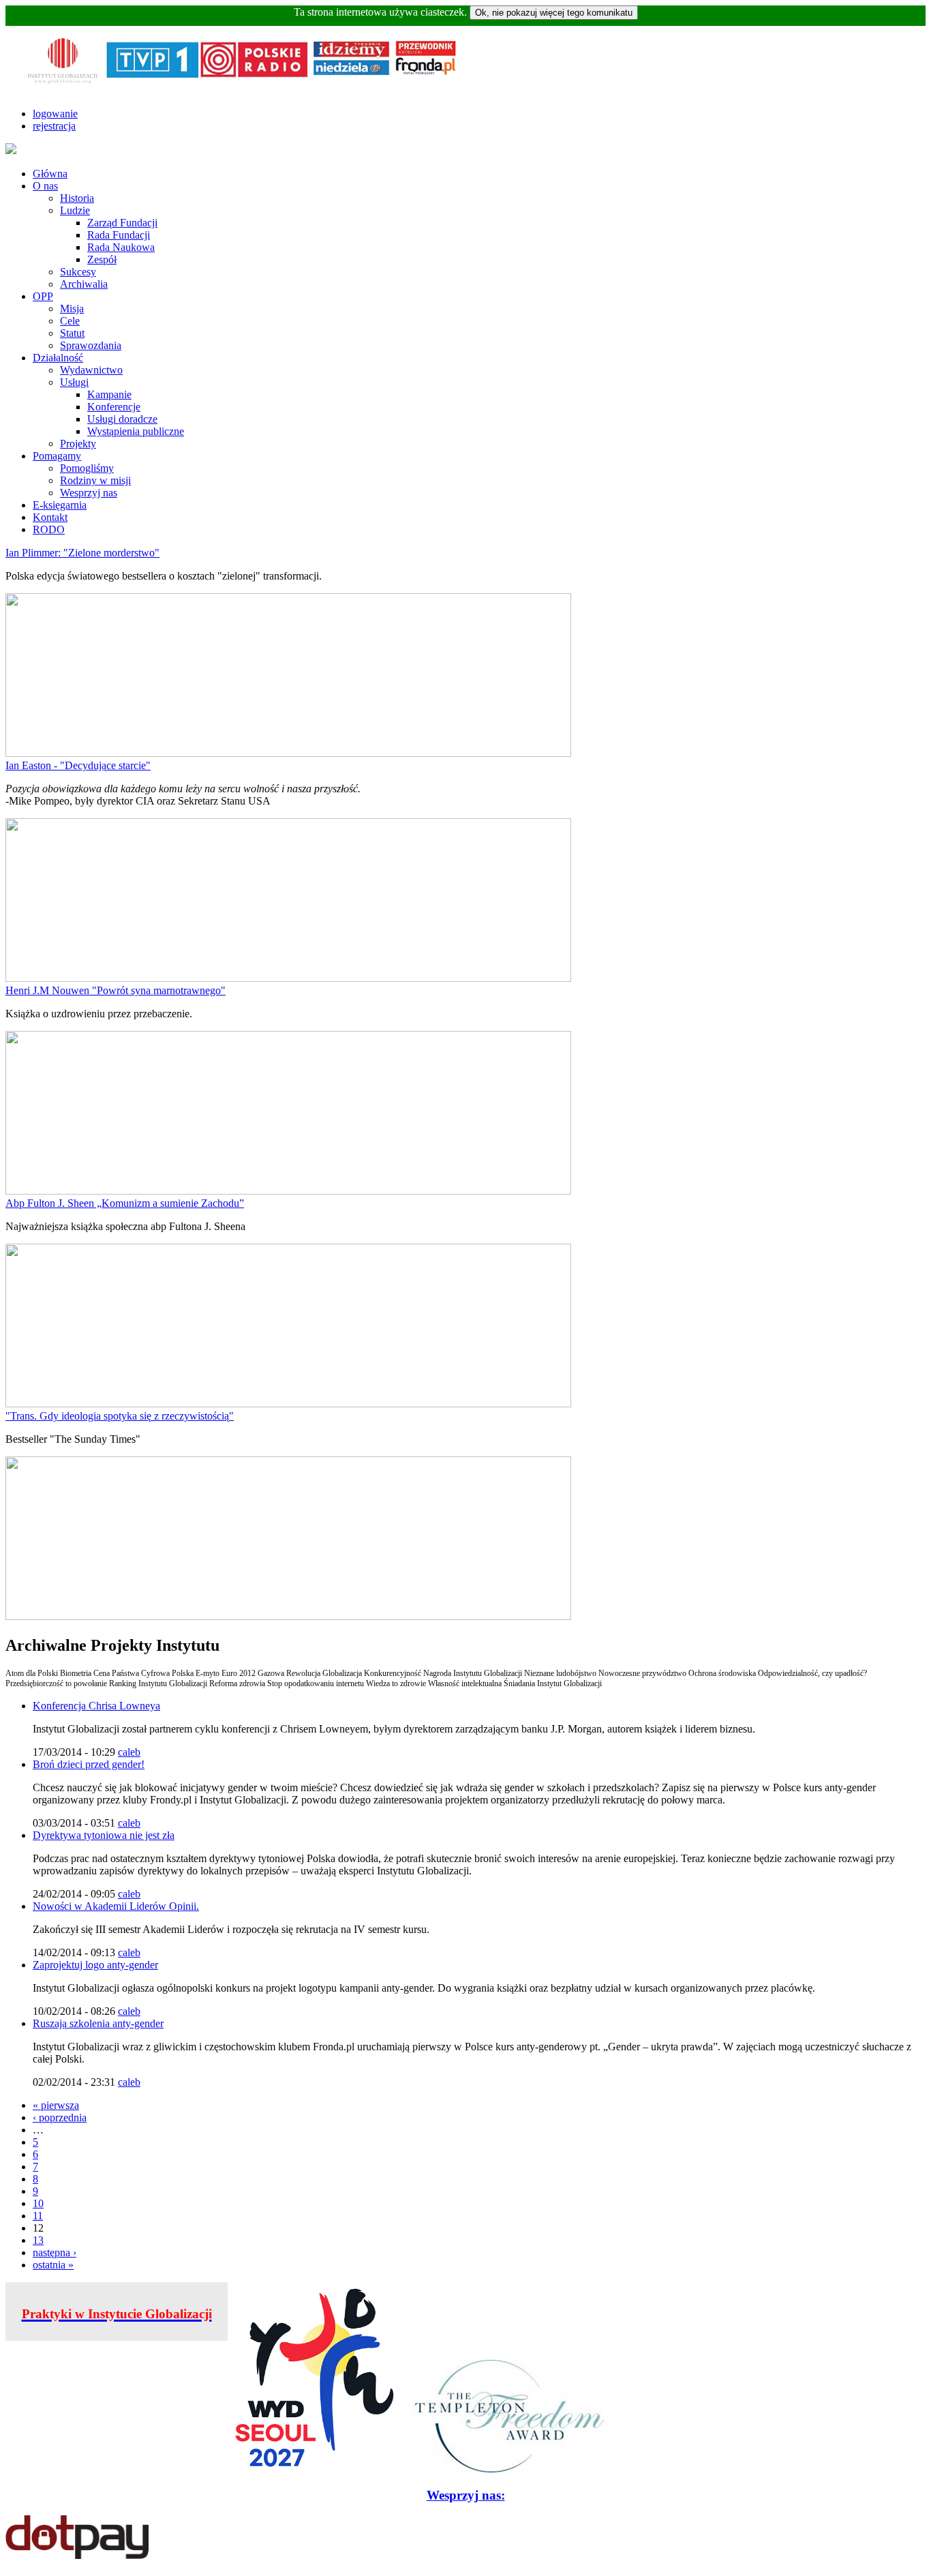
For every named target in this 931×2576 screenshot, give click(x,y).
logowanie (55, 114)
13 (38, 2240)
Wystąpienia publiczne (136, 431)
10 (38, 2203)
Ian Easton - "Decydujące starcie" (78, 765)
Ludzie (75, 210)
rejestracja (54, 126)
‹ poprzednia (60, 2117)
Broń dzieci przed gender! (89, 1764)
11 (38, 2216)
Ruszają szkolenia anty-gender (98, 2023)
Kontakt (50, 517)
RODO (49, 529)
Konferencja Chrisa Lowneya (96, 1706)
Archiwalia (84, 284)
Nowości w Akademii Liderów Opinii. (116, 1906)
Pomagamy (57, 456)
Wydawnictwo (91, 370)
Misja (72, 309)
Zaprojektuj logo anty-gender (95, 1965)
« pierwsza (56, 2105)
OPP (43, 296)
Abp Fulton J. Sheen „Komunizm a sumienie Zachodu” (125, 1203)
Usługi (74, 382)
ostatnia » (53, 2265)
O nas (45, 186)
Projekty (78, 444)
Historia (77, 198)
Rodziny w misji (95, 480)
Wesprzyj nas (89, 493)
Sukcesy (78, 272)
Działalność (58, 358)
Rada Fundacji (119, 235)
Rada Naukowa (121, 247)
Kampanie (109, 394)
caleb (129, 1752)
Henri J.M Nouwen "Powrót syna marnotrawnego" (116, 990)
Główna (50, 174)
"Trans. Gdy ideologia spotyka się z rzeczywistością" (120, 1416)
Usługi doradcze (122, 419)
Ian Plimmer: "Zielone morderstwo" (82, 553)
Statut (72, 333)
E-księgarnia (60, 505)
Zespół (102, 259)
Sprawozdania (91, 345)
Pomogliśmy (87, 468)
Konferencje (114, 407)
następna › (55, 2252)
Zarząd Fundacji (122, 223)
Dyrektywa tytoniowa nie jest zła (104, 1835)
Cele (70, 321)
